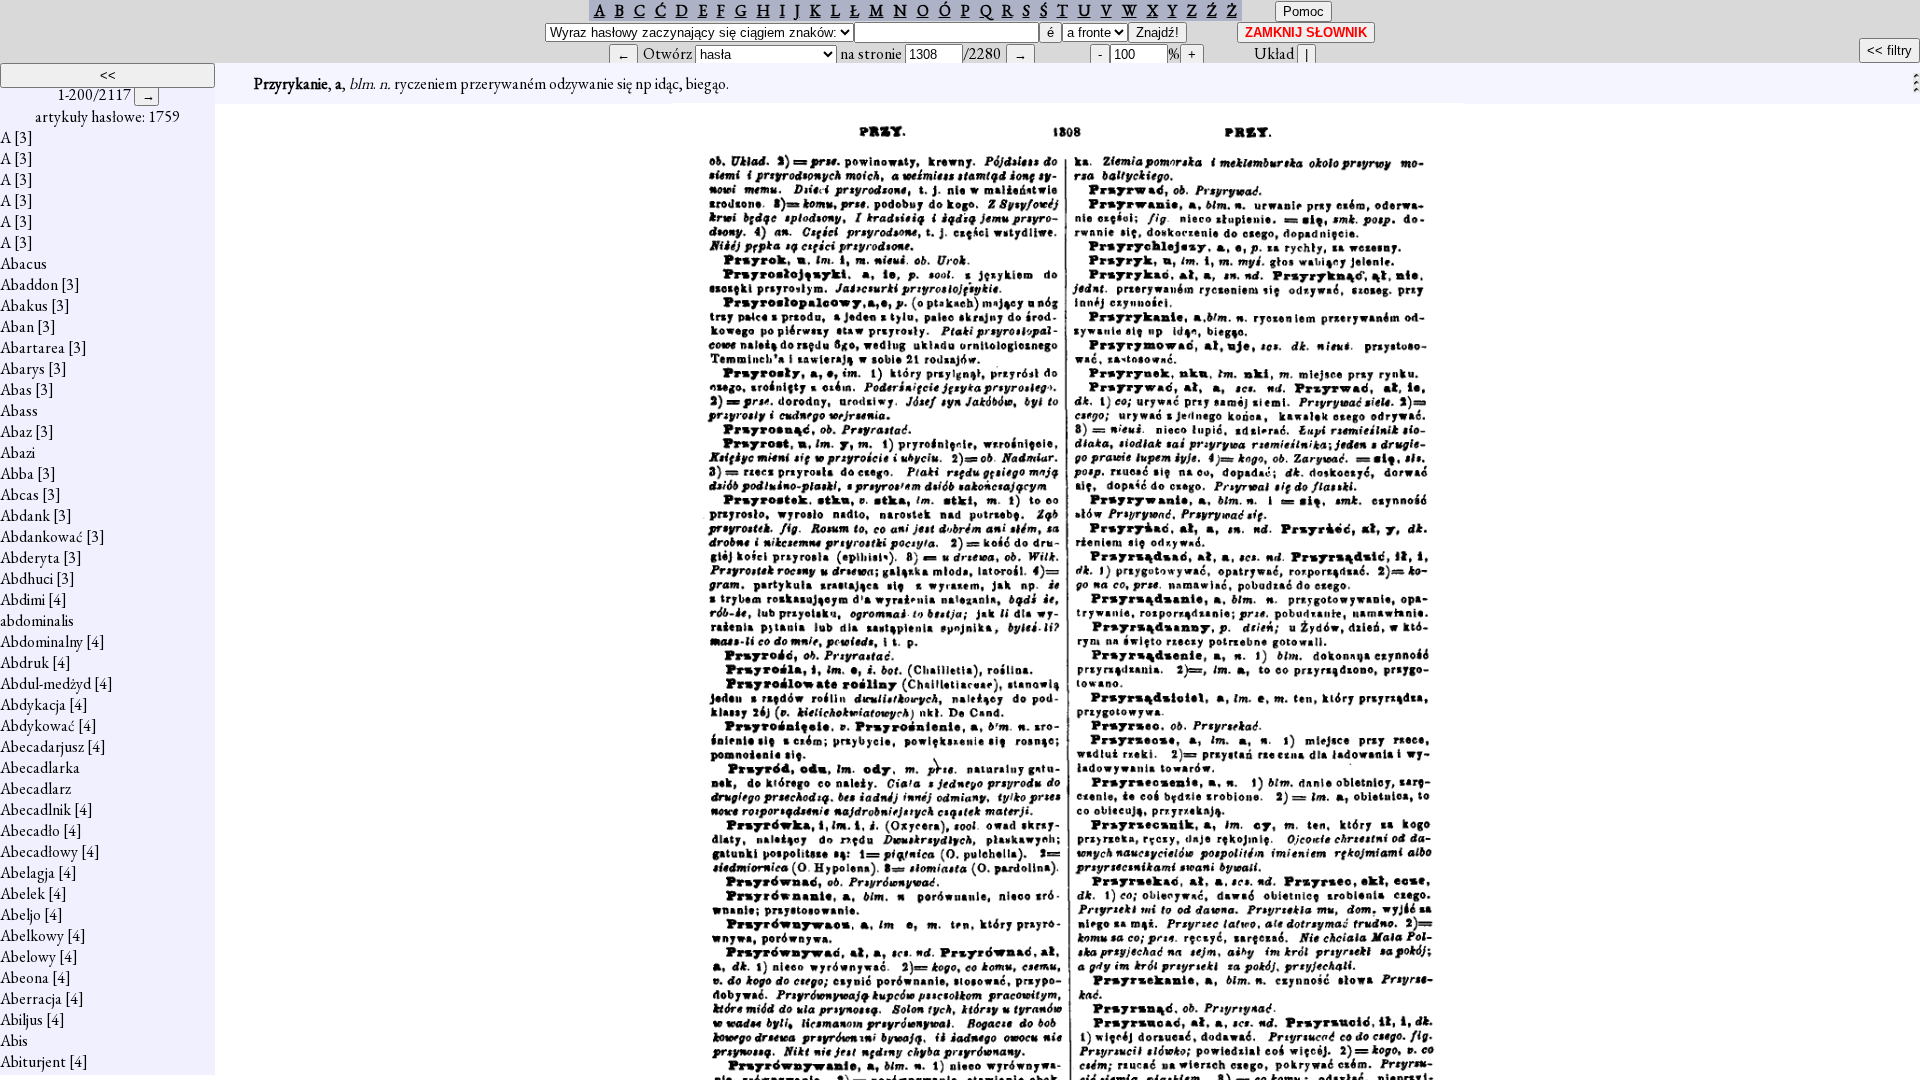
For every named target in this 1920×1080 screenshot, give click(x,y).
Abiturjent (33, 1061)
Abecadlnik (35, 809)
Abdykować (37, 725)
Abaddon (29, 284)
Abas (16, 389)
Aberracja (31, 998)
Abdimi (22, 599)
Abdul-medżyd (45, 683)
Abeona (24, 977)
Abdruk (24, 662)
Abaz (16, 431)
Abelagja (27, 872)
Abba (17, 473)
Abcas (19, 494)
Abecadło (30, 830)
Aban (17, 326)
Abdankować (41, 536)
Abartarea (32, 347)
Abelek (22, 893)
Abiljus (21, 1019)
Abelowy (28, 956)
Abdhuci (26, 578)
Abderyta (30, 557)
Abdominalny (41, 641)
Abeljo (20, 914)
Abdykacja (33, 704)
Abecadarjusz (42, 746)
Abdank (25, 515)
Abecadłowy (39, 851)
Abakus (24, 305)
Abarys (22, 368)
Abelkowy (32, 935)
